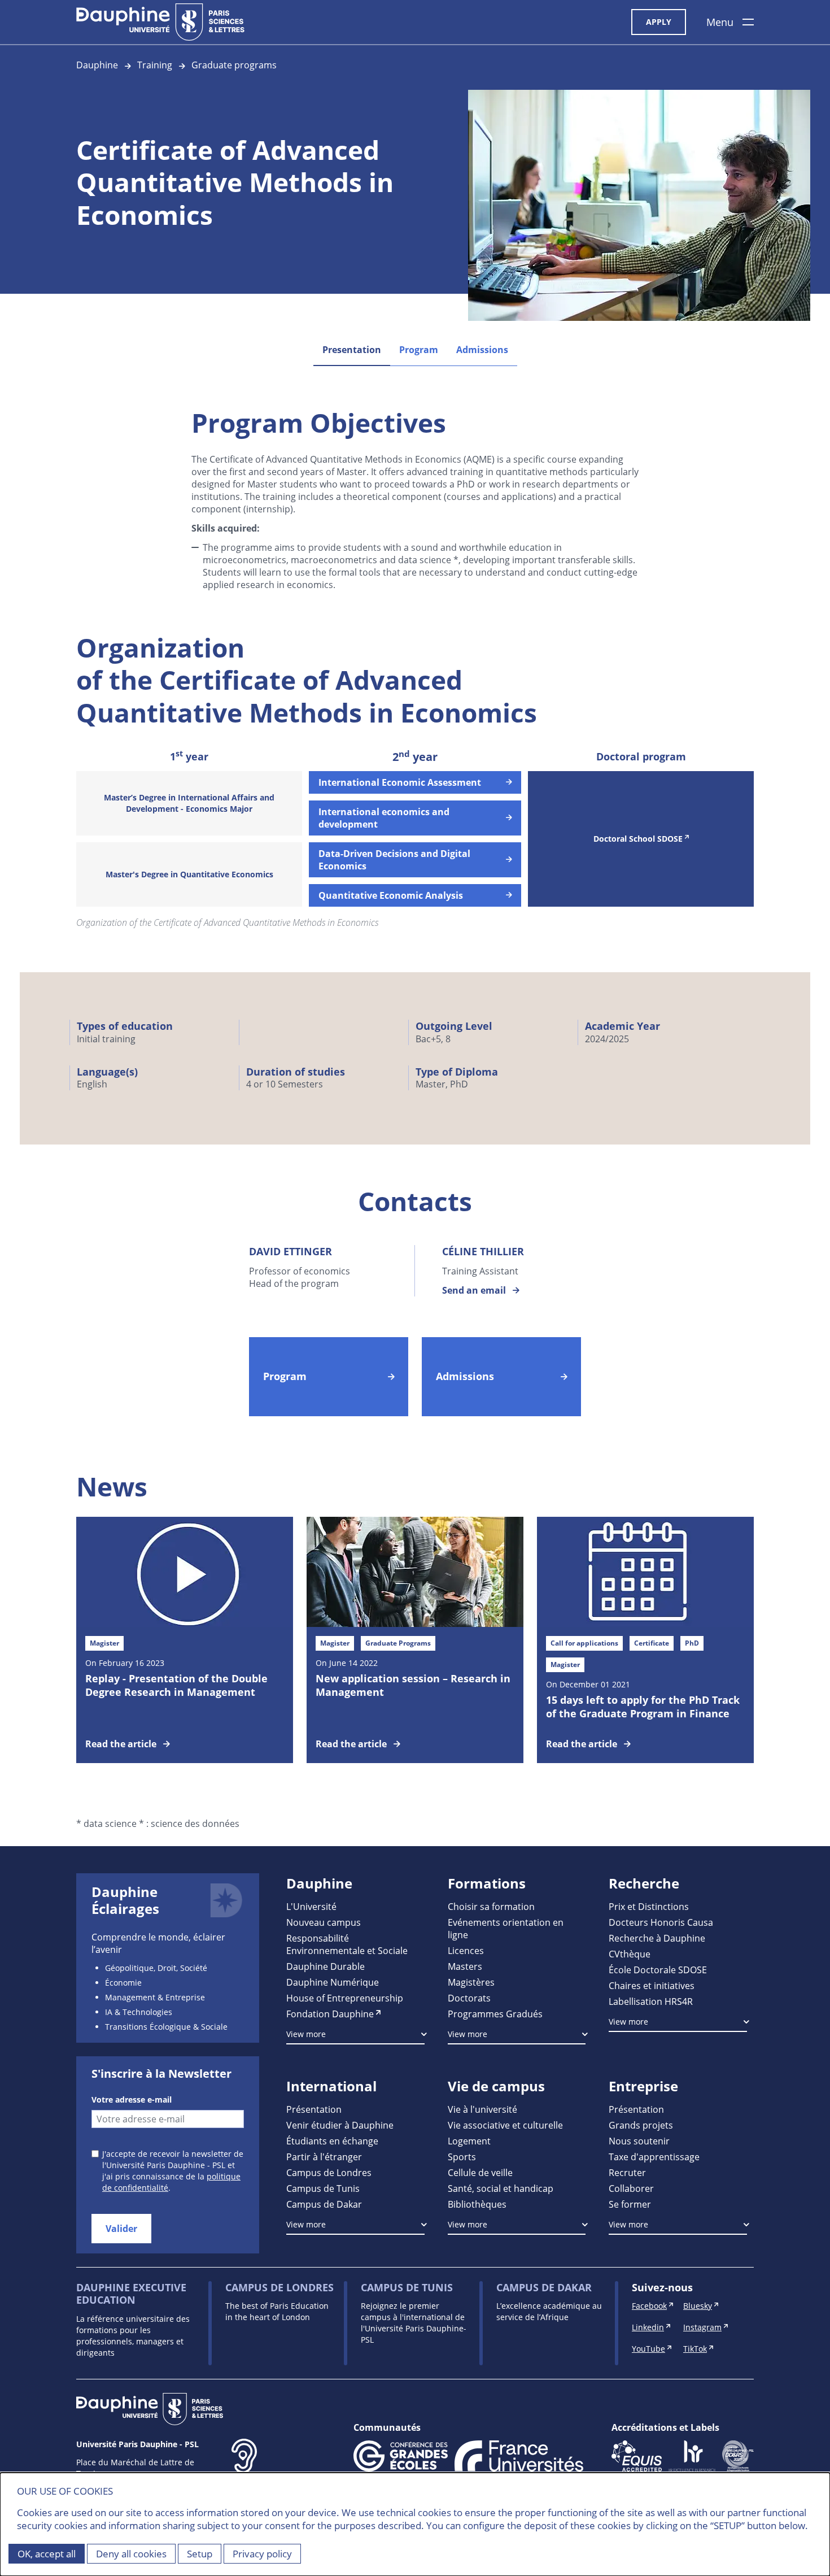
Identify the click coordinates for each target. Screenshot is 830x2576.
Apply (659, 22)
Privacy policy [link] (262, 2554)
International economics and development (384, 818)
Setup (200, 2554)
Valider (121, 2229)
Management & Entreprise (155, 1997)
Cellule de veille (480, 2172)
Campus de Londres (329, 2172)
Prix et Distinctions (649, 1906)
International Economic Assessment (400, 782)
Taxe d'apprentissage (654, 2157)
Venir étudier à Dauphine (340, 2125)
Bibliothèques (477, 2204)
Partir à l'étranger (324, 2157)
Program (419, 350)
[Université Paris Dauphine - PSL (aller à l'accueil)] (160, 22)
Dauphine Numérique (333, 1982)
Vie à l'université (482, 2109)
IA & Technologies (139, 2012)
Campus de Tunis (323, 2188)
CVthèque (630, 1954)
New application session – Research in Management (413, 1685)
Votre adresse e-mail (132, 2099)
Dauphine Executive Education (131, 2294)
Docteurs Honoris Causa (661, 1922)
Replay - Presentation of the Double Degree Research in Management (176, 1685)
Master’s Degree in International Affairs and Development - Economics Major (189, 803)
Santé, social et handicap (501, 2188)
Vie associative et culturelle (505, 2125)
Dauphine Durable (326, 1966)
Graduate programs (234, 65)
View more (306, 2034)
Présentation (314, 2109)
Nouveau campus (324, 1922)
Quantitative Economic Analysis (391, 895)
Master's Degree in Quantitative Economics (189, 874)
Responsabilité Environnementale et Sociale (347, 1944)
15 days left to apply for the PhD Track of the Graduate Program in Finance (643, 1707)
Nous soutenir (639, 2141)
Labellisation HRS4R (651, 2001)
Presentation (352, 350)
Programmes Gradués (495, 2014)
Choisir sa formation (491, 1906)
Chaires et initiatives (652, 1985)
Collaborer (631, 2188)
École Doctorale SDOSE (658, 1970)
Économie (123, 1983)
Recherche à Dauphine (657, 1938)
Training (155, 65)
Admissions (482, 350)
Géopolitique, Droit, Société (156, 1968)
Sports (462, 2157)
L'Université (311, 1906)
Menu (720, 22)
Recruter (627, 2172)
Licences (466, 1950)
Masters (465, 1966)
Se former (630, 2204)
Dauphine (97, 65)
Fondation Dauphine (330, 2014)
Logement (469, 2141)
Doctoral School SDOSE (638, 839)
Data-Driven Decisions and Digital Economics (394, 860)
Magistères (471, 1982)
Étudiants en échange (332, 2141)
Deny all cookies (131, 2554)
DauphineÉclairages (125, 1900)
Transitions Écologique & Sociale (166, 2027)
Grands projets (641, 2125)
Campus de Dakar (324, 2204)
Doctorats (469, 1998)
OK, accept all (47, 2554)
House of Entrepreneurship (345, 1998)
